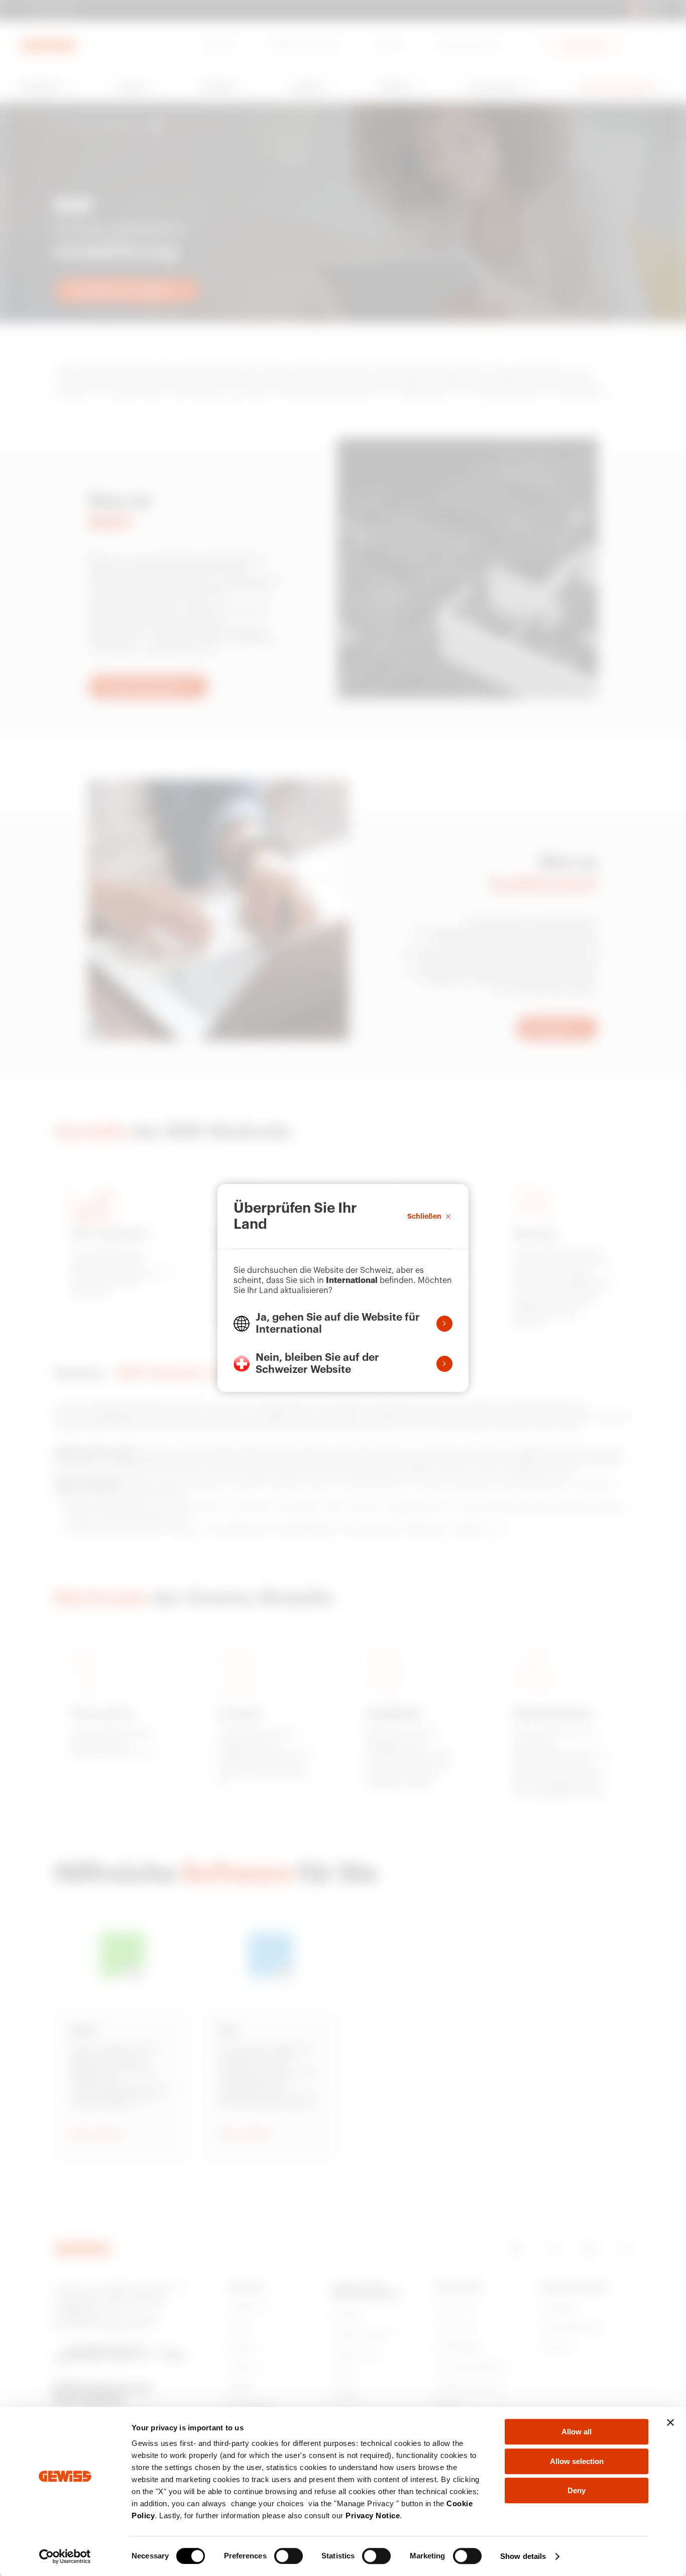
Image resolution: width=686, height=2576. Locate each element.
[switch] (289, 2556)
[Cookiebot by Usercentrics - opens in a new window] (65, 2556)
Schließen (424, 1216)
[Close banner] (670, 2422)
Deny (577, 2490)
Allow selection (577, 2461)
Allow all (577, 2432)
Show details (523, 2556)
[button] (343, 1324)
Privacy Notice (373, 2515)
